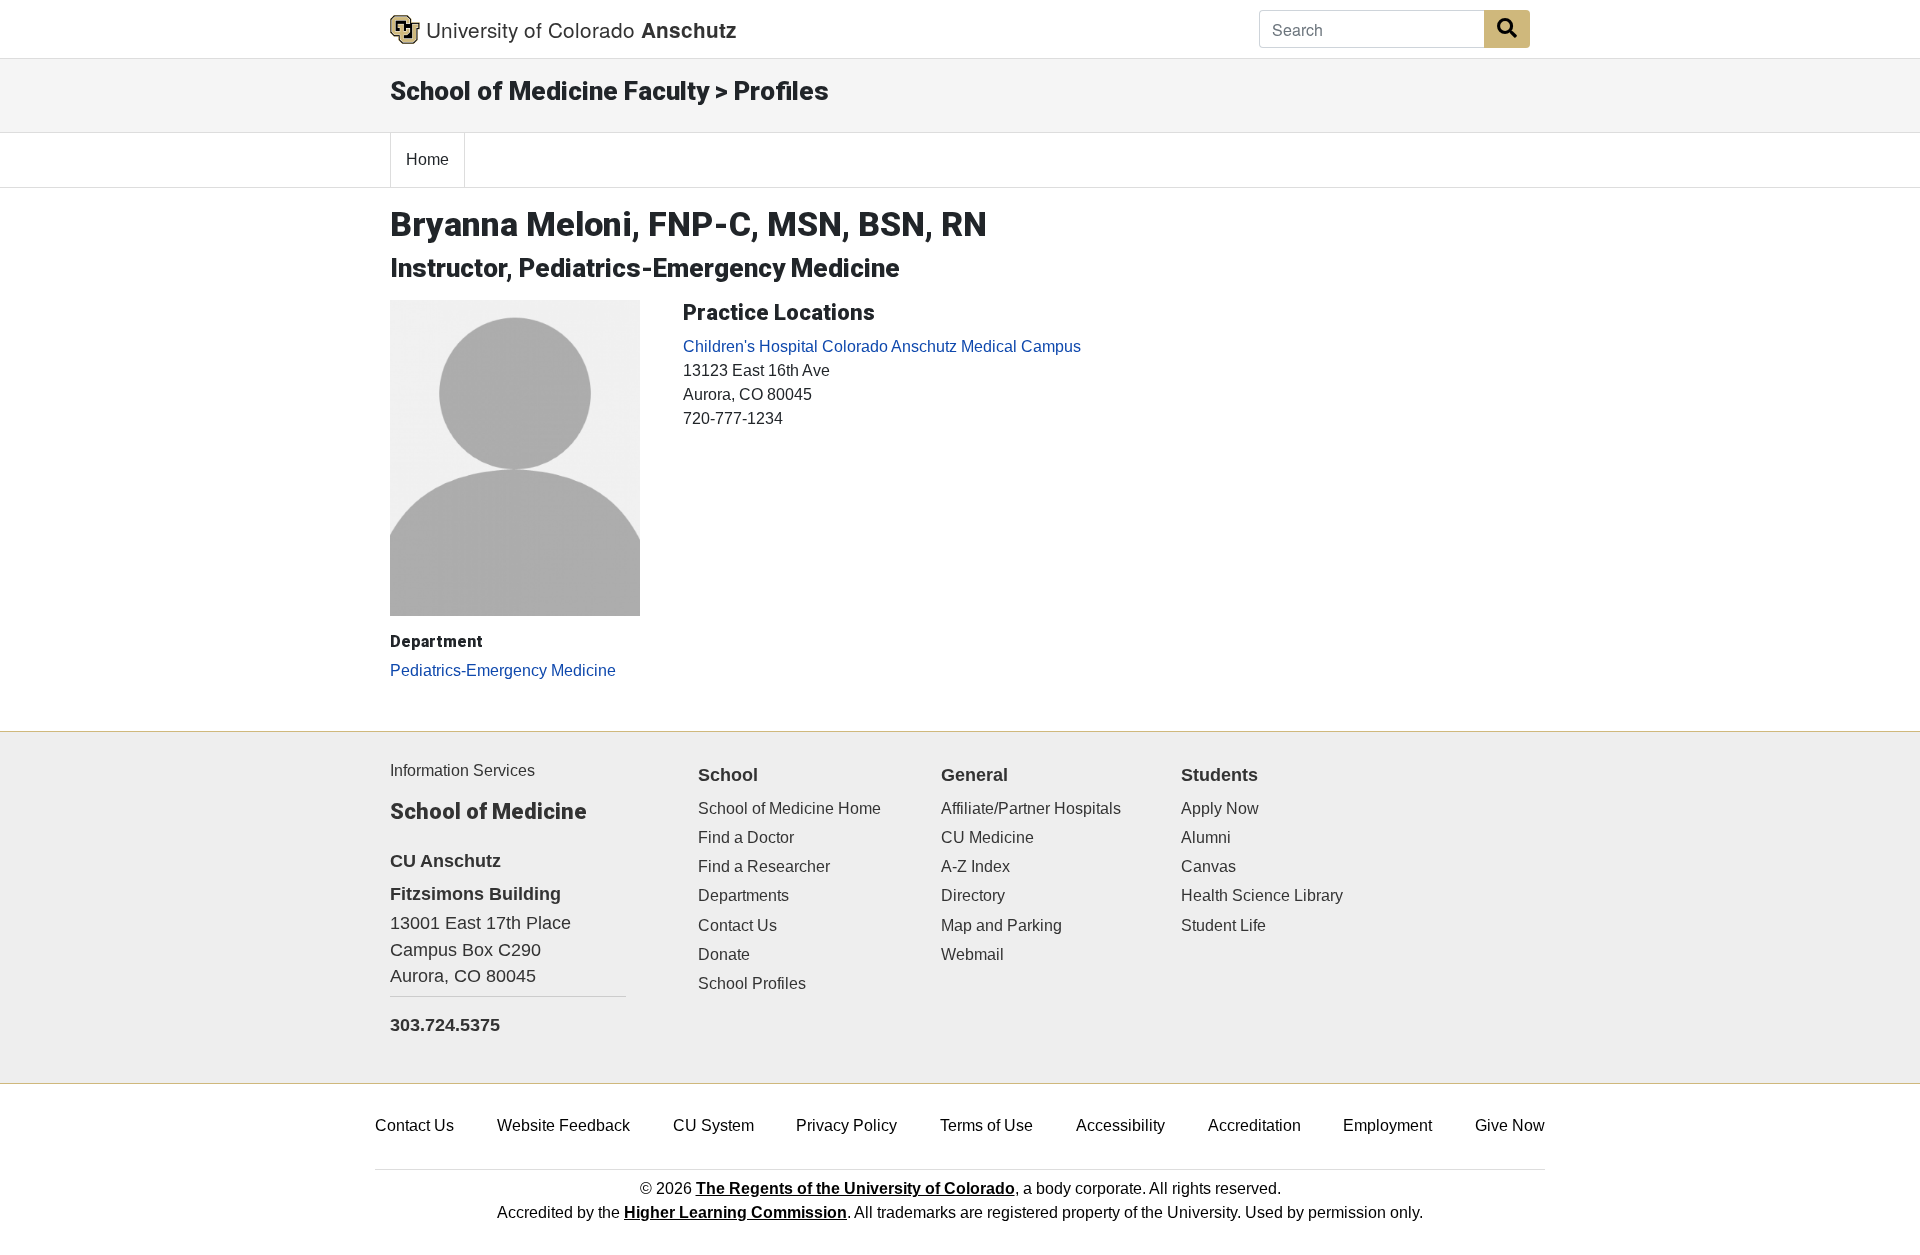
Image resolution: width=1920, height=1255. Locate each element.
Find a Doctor (746, 837)
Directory (973, 895)
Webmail (972, 954)
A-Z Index (975, 866)
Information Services (462, 770)
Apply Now (1220, 808)
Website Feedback (563, 1125)
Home (427, 159)
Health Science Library (1262, 895)
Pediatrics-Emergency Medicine (503, 670)
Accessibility (1120, 1125)
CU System (713, 1125)
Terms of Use (986, 1125)
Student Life (1223, 925)
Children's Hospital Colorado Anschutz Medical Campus (882, 346)
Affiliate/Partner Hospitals (1031, 808)
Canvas (1208, 866)
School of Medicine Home (789, 808)
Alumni (1206, 837)
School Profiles (752, 983)
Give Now (1510, 1125)
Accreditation (1254, 1125)
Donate (724, 954)
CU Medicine (987, 837)
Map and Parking (1001, 925)
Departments (743, 895)
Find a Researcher (764, 866)
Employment (1387, 1125)
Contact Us (737, 925)
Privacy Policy (846, 1125)
